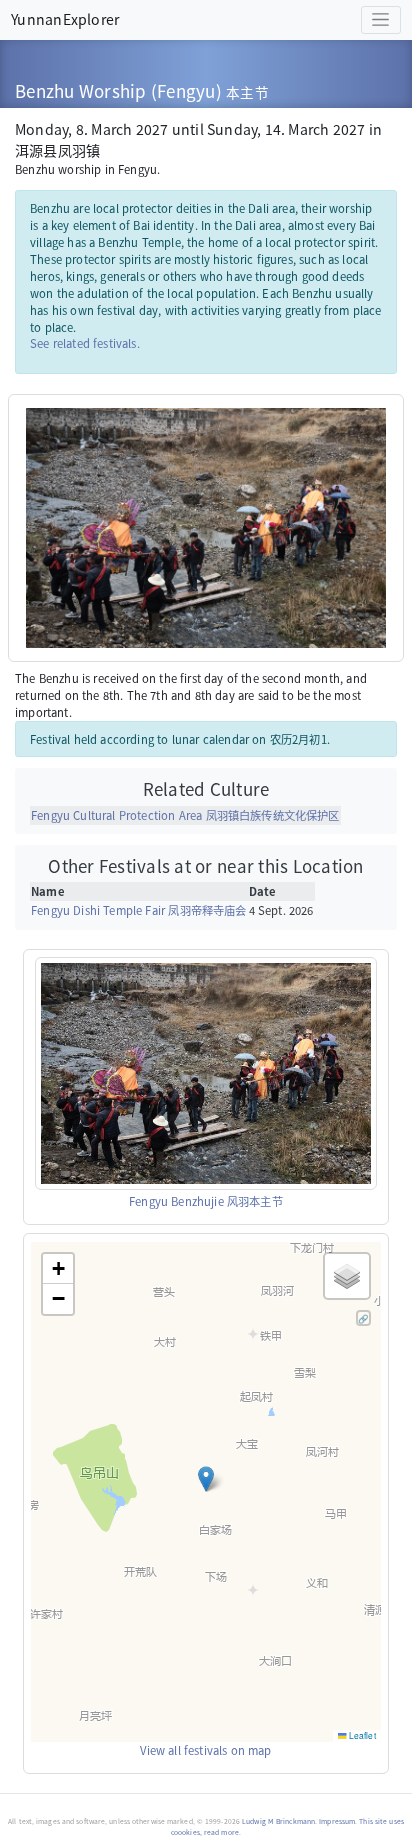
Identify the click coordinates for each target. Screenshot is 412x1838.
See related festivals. (85, 343)
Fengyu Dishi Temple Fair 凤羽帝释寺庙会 (138, 910)
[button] (206, 1479)
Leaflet (361, 1735)
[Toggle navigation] (381, 20)
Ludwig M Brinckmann (278, 1821)
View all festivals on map (205, 1750)
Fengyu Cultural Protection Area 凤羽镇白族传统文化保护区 (185, 815)
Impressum (337, 1821)
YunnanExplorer (65, 19)
